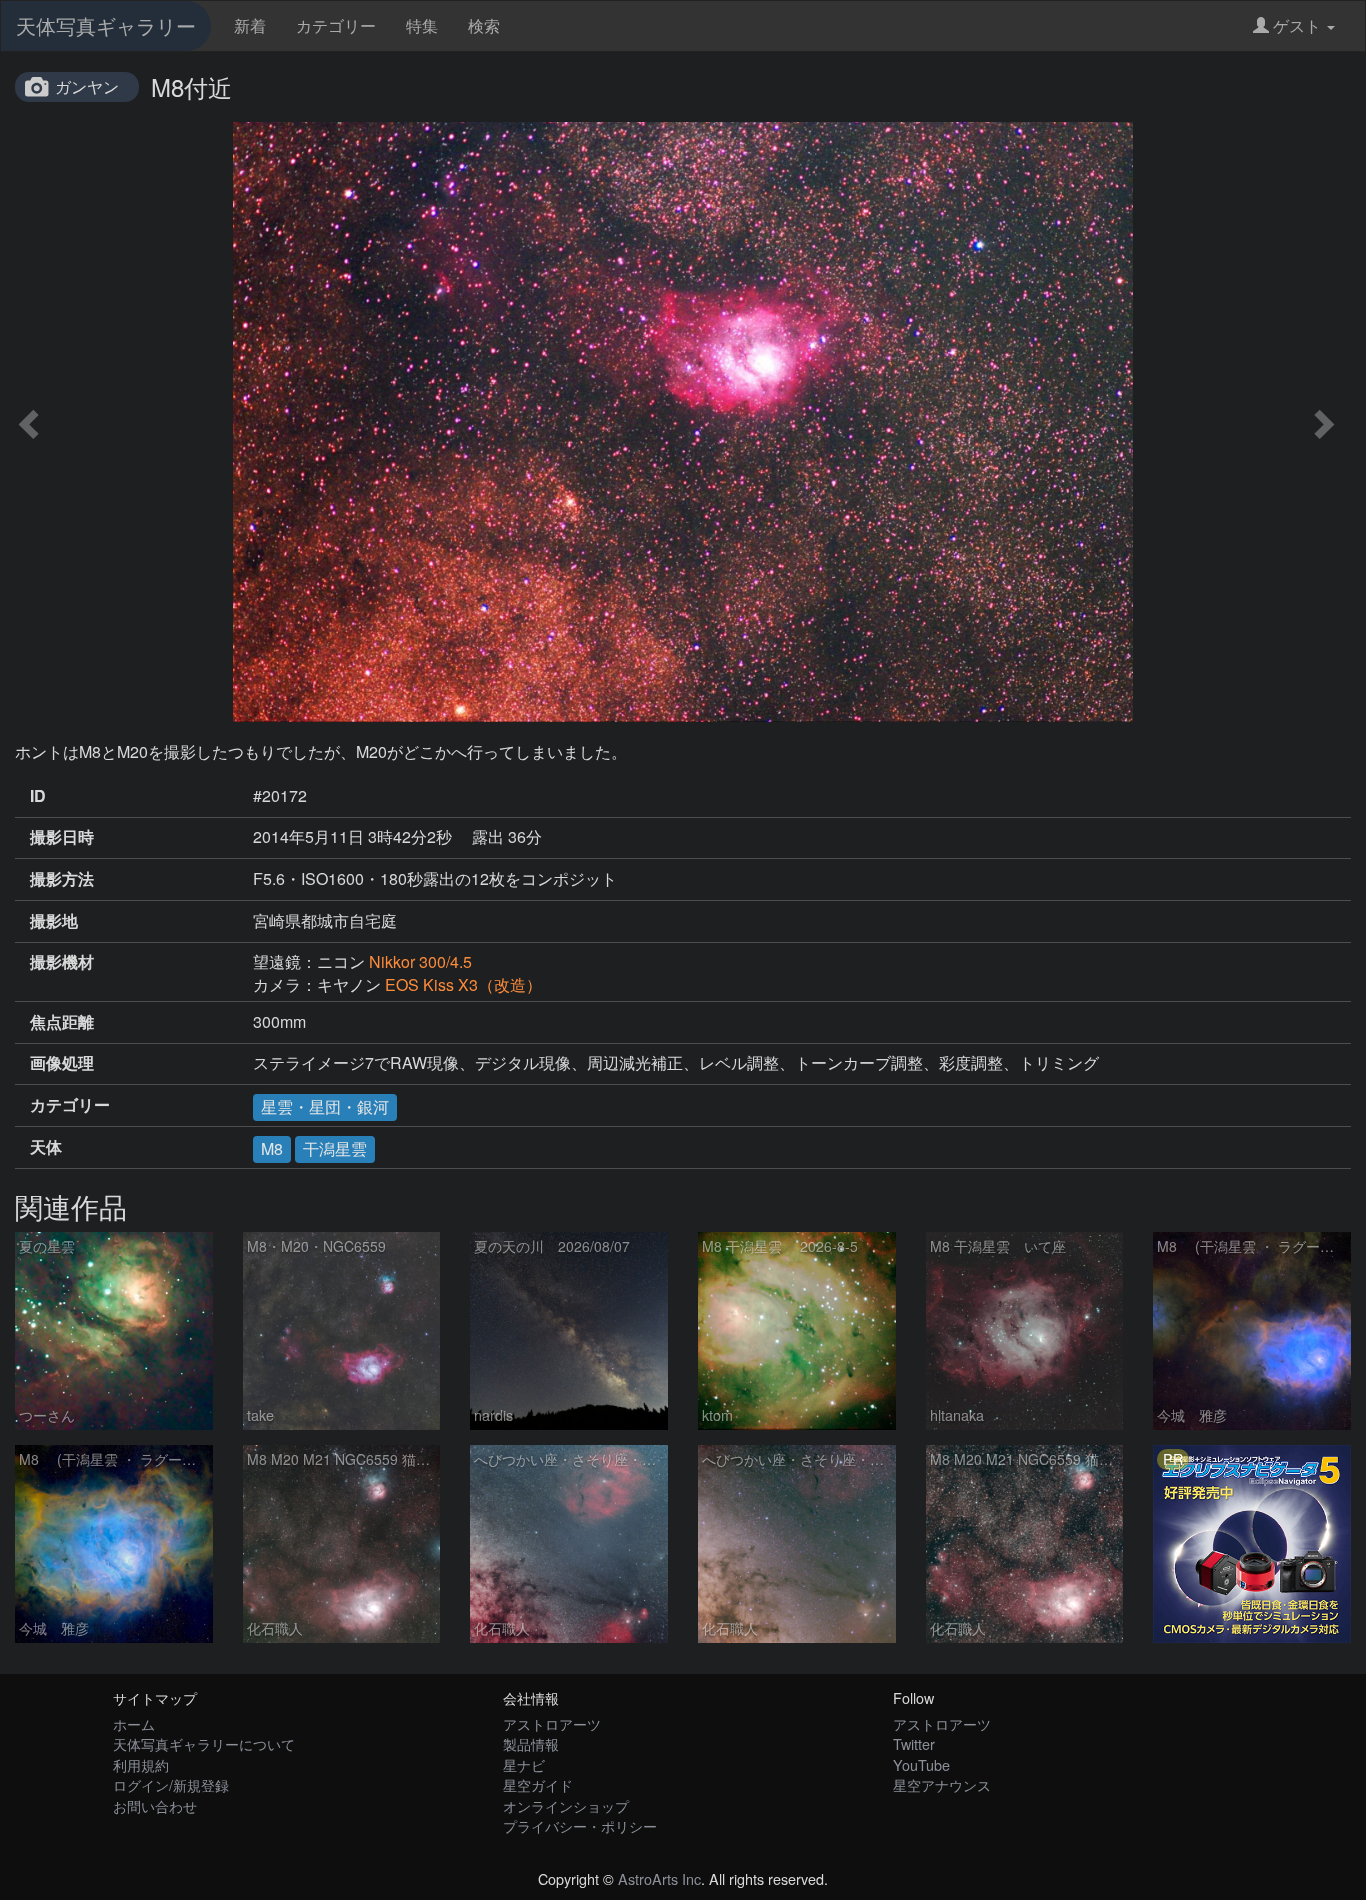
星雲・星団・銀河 (325, 1106)
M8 (272, 1148)
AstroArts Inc (659, 1878)
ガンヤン (87, 86)
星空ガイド (538, 1784)
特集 (422, 25)
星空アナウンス (942, 1784)
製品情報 (531, 1743)
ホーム (134, 1723)
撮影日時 (62, 837)
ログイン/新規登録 (171, 1784)
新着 (250, 25)
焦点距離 (62, 1022)
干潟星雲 (335, 1148)
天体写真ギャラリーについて (204, 1743)
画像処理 (62, 1063)
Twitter (914, 1743)
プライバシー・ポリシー (580, 1825)
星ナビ (524, 1764)
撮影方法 (62, 879)
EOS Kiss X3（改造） (463, 984)
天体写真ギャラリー (106, 25)
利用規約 (141, 1764)
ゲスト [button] (1297, 25)
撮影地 (54, 921)
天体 (46, 1147)
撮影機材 (62, 962)
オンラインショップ (566, 1805)
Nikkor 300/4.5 (420, 961)
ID (38, 796)
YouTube (921, 1764)
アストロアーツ (552, 1723)
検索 (484, 25)
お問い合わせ (155, 1805)
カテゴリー (336, 25)
